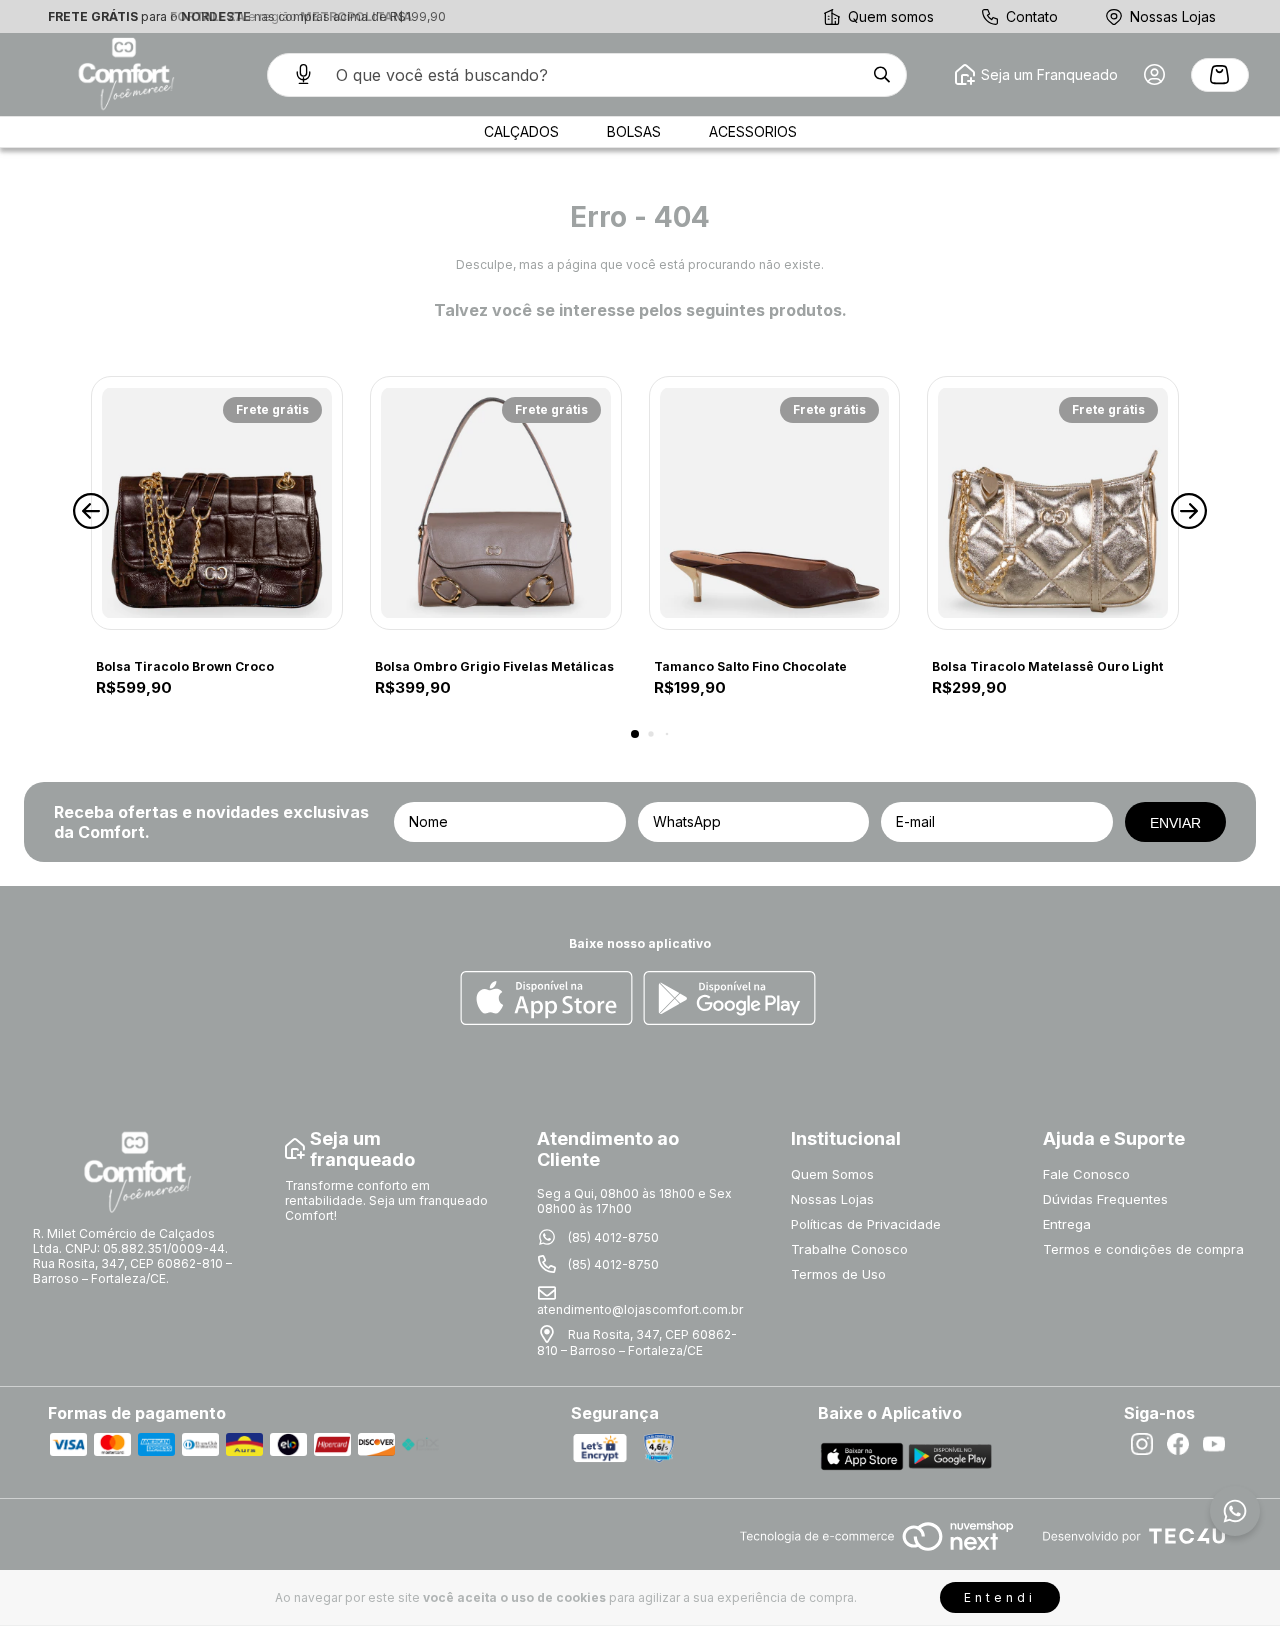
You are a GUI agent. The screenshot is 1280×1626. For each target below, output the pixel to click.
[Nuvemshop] (876, 1552)
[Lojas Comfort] (124, 74)
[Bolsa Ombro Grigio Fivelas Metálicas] (496, 503)
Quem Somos (832, 1174)
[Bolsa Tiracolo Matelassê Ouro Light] (1053, 503)
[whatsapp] (1235, 1511)
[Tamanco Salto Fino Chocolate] (775, 503)
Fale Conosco (1086, 1174)
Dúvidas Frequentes (1105, 1199)
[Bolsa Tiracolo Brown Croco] (217, 503)
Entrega (1067, 1224)
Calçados (521, 131)
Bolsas (634, 131)
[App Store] (546, 999)
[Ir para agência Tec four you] (1133, 1537)
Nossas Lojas (1173, 16)
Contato (1032, 16)
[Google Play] (729, 999)
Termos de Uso (838, 1274)
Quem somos (891, 16)
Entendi (1000, 1597)
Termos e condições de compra (1143, 1249)
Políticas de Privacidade (866, 1224)
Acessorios (753, 131)
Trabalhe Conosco (849, 1249)
